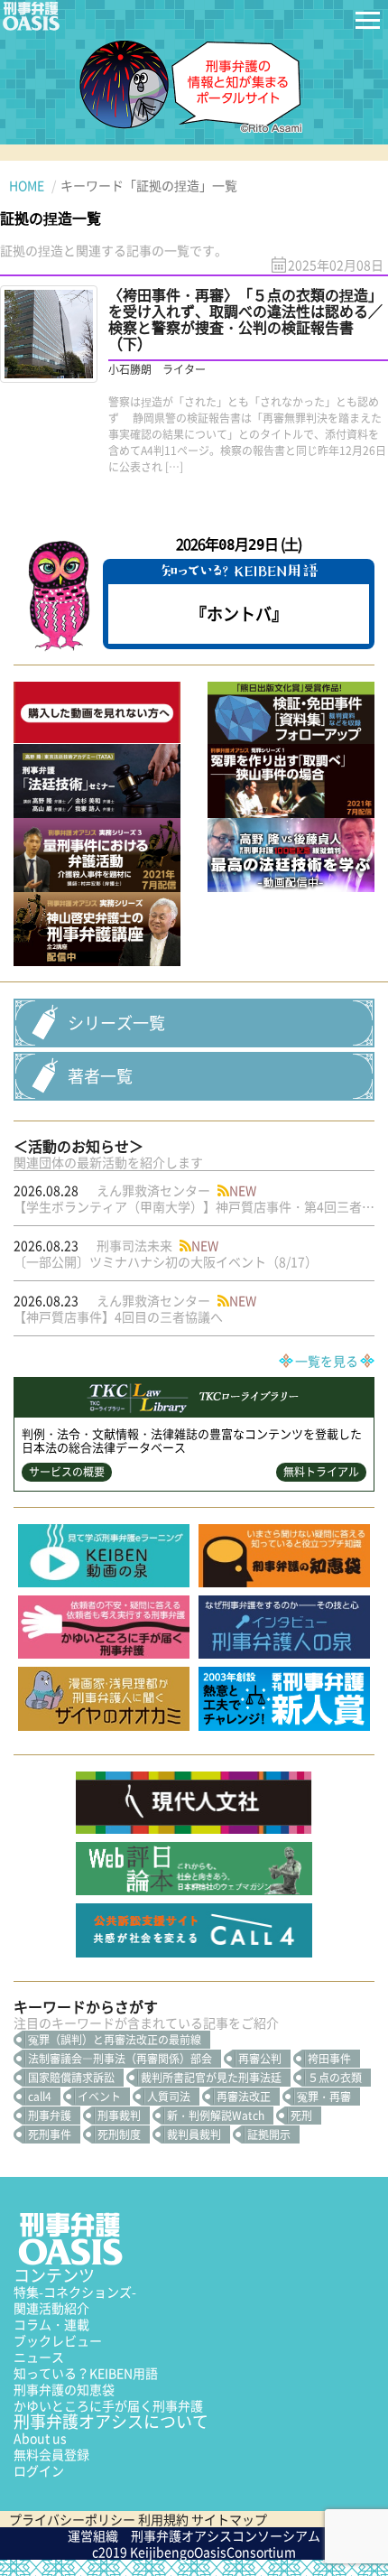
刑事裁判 (119, 2116)
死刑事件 (50, 2134)
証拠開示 (269, 2134)
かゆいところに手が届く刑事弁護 (108, 2405)
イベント (99, 2097)
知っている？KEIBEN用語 (86, 2373)
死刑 (301, 2116)
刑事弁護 (50, 2116)
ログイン (39, 2470)
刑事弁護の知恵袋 (64, 2389)
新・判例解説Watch (216, 2116)
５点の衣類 (335, 2078)
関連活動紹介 (51, 2308)
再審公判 (260, 2059)
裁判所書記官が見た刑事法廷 (211, 2078)
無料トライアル (321, 1472)
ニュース (39, 2357)
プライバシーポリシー (72, 2519)
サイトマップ (229, 2519)
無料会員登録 (51, 2454)
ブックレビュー (58, 2340)
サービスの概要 (67, 1472)
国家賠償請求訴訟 (71, 2078)
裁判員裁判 (194, 2134)
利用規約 (163, 2519)
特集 (75, 2292)
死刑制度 (119, 2134)
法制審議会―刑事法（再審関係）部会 (120, 2059)
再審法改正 (244, 2097)
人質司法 (169, 2097)
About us (40, 2438)
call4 (40, 2097)
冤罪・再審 (324, 2097)
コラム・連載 (51, 2324)
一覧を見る (327, 1361)
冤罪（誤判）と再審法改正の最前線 (115, 2040)
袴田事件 (329, 2059)
